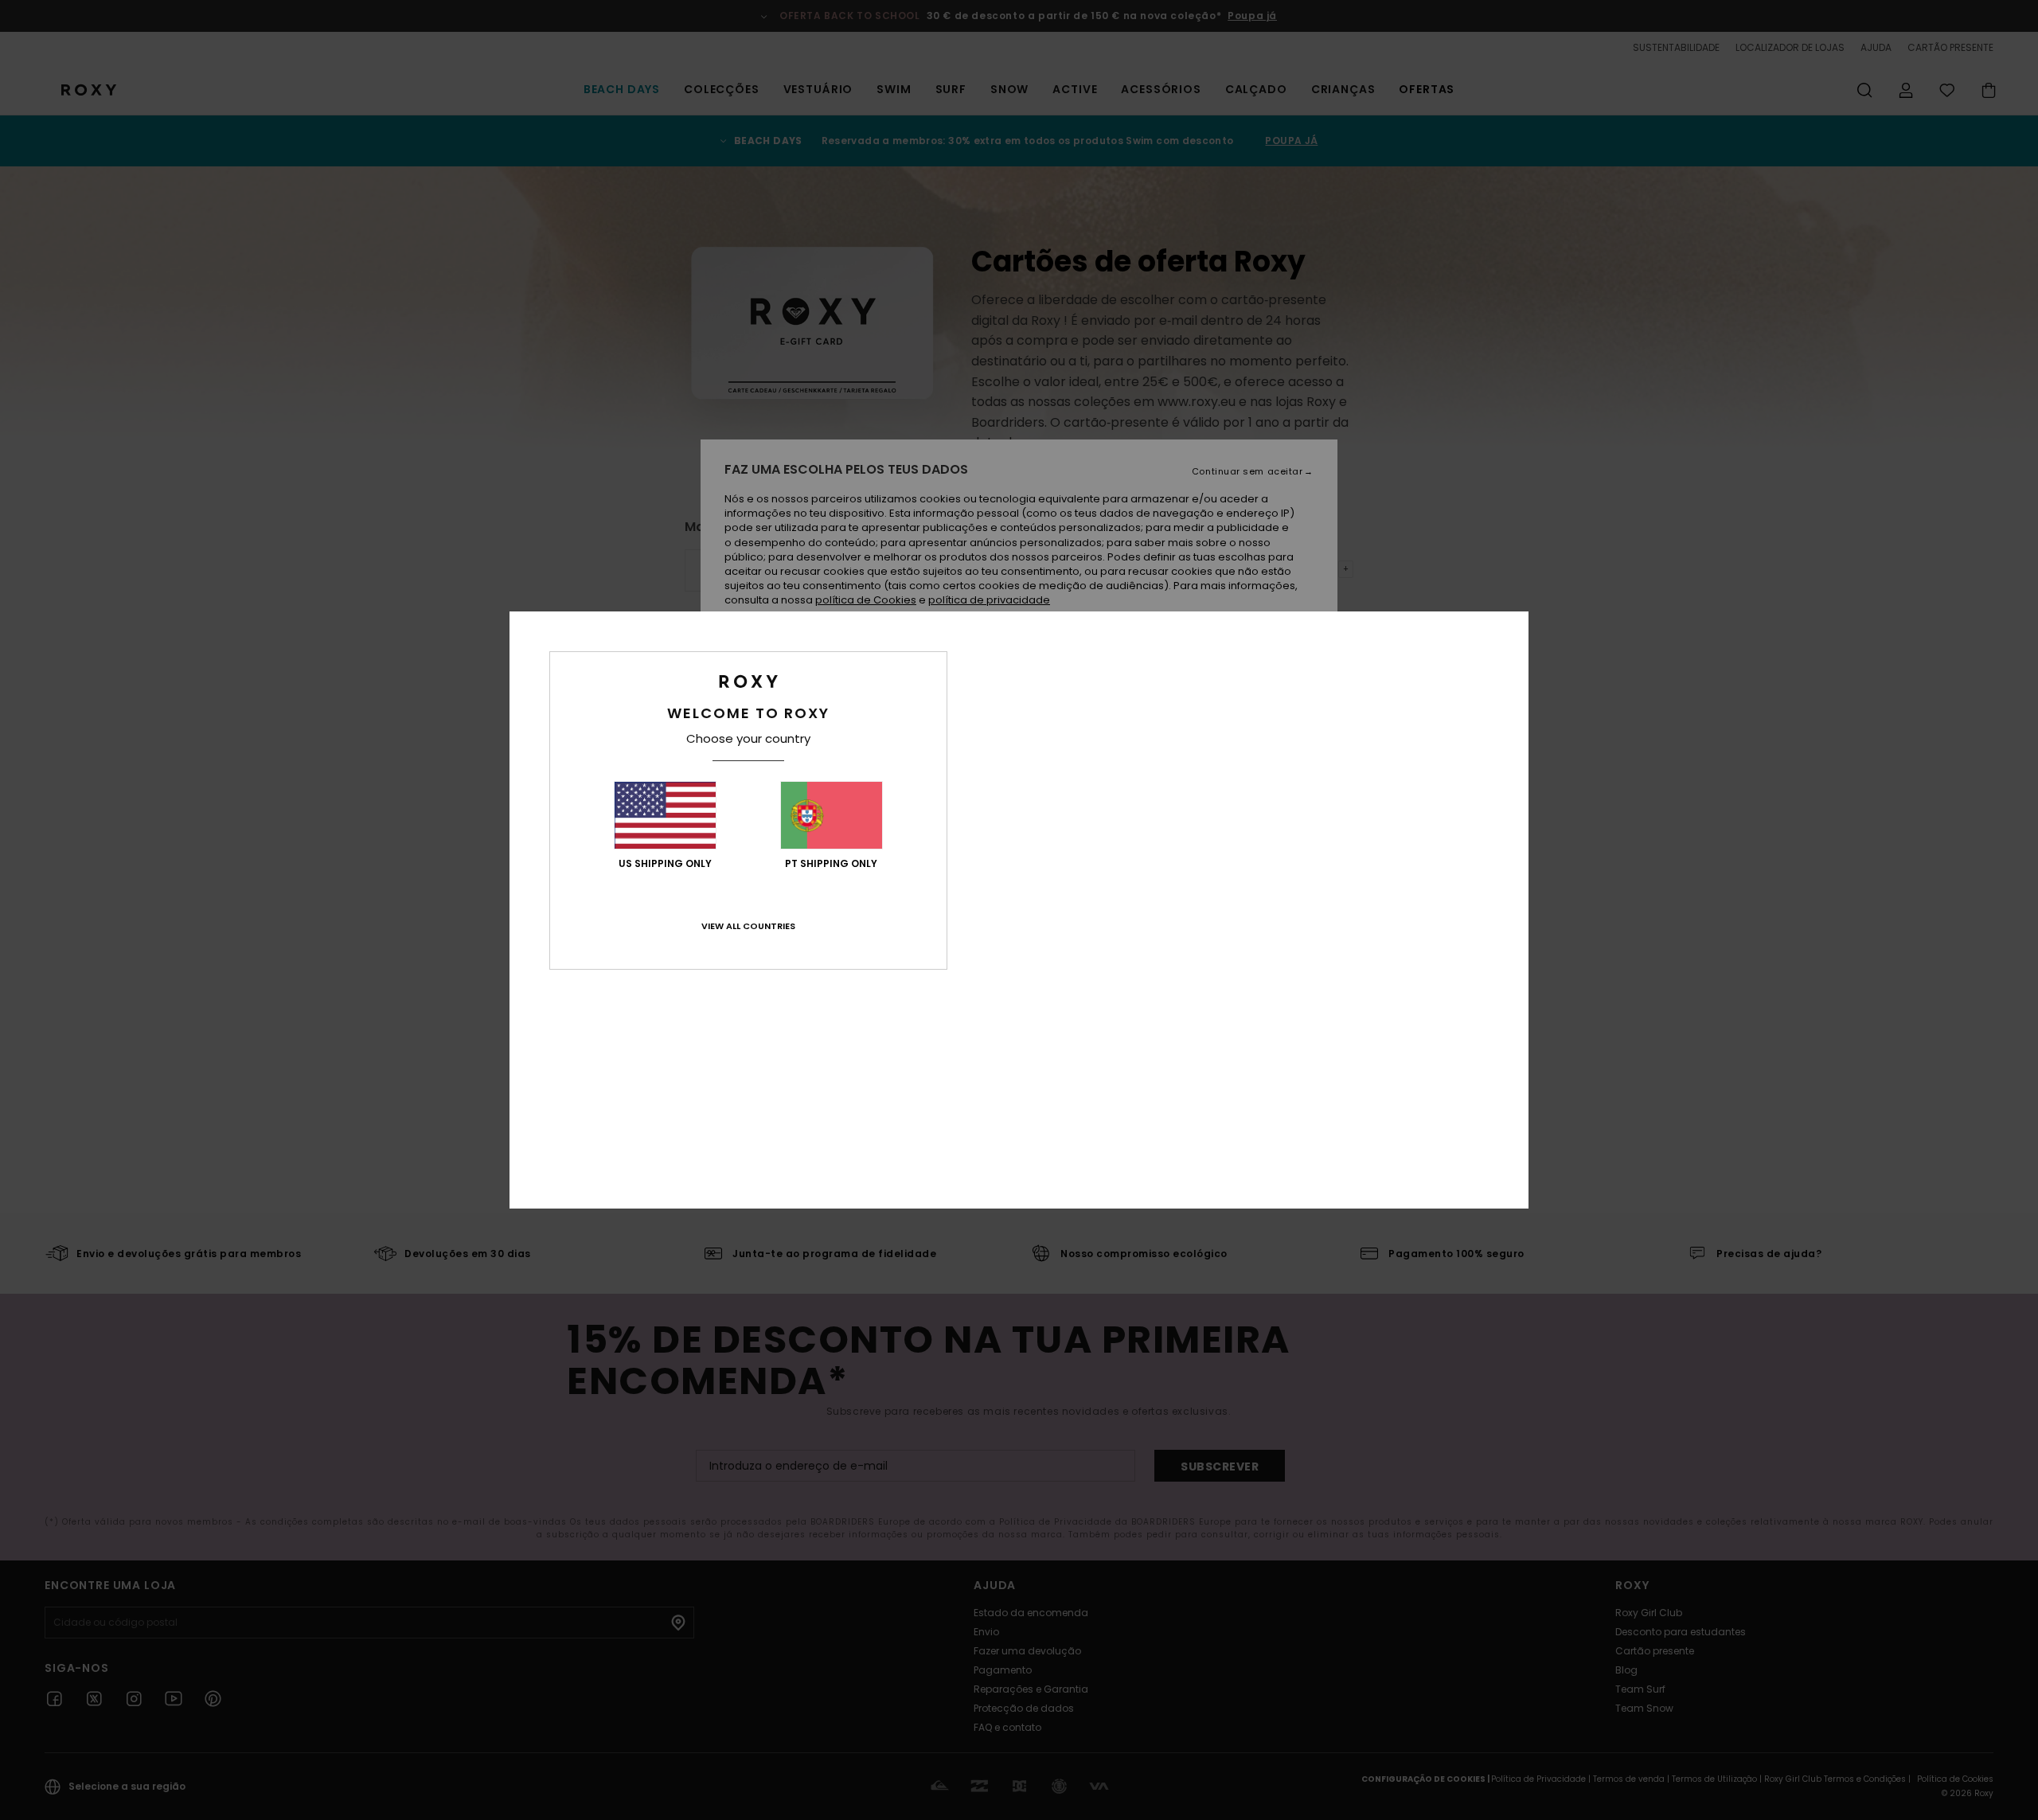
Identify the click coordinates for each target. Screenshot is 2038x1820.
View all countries (748, 926)
